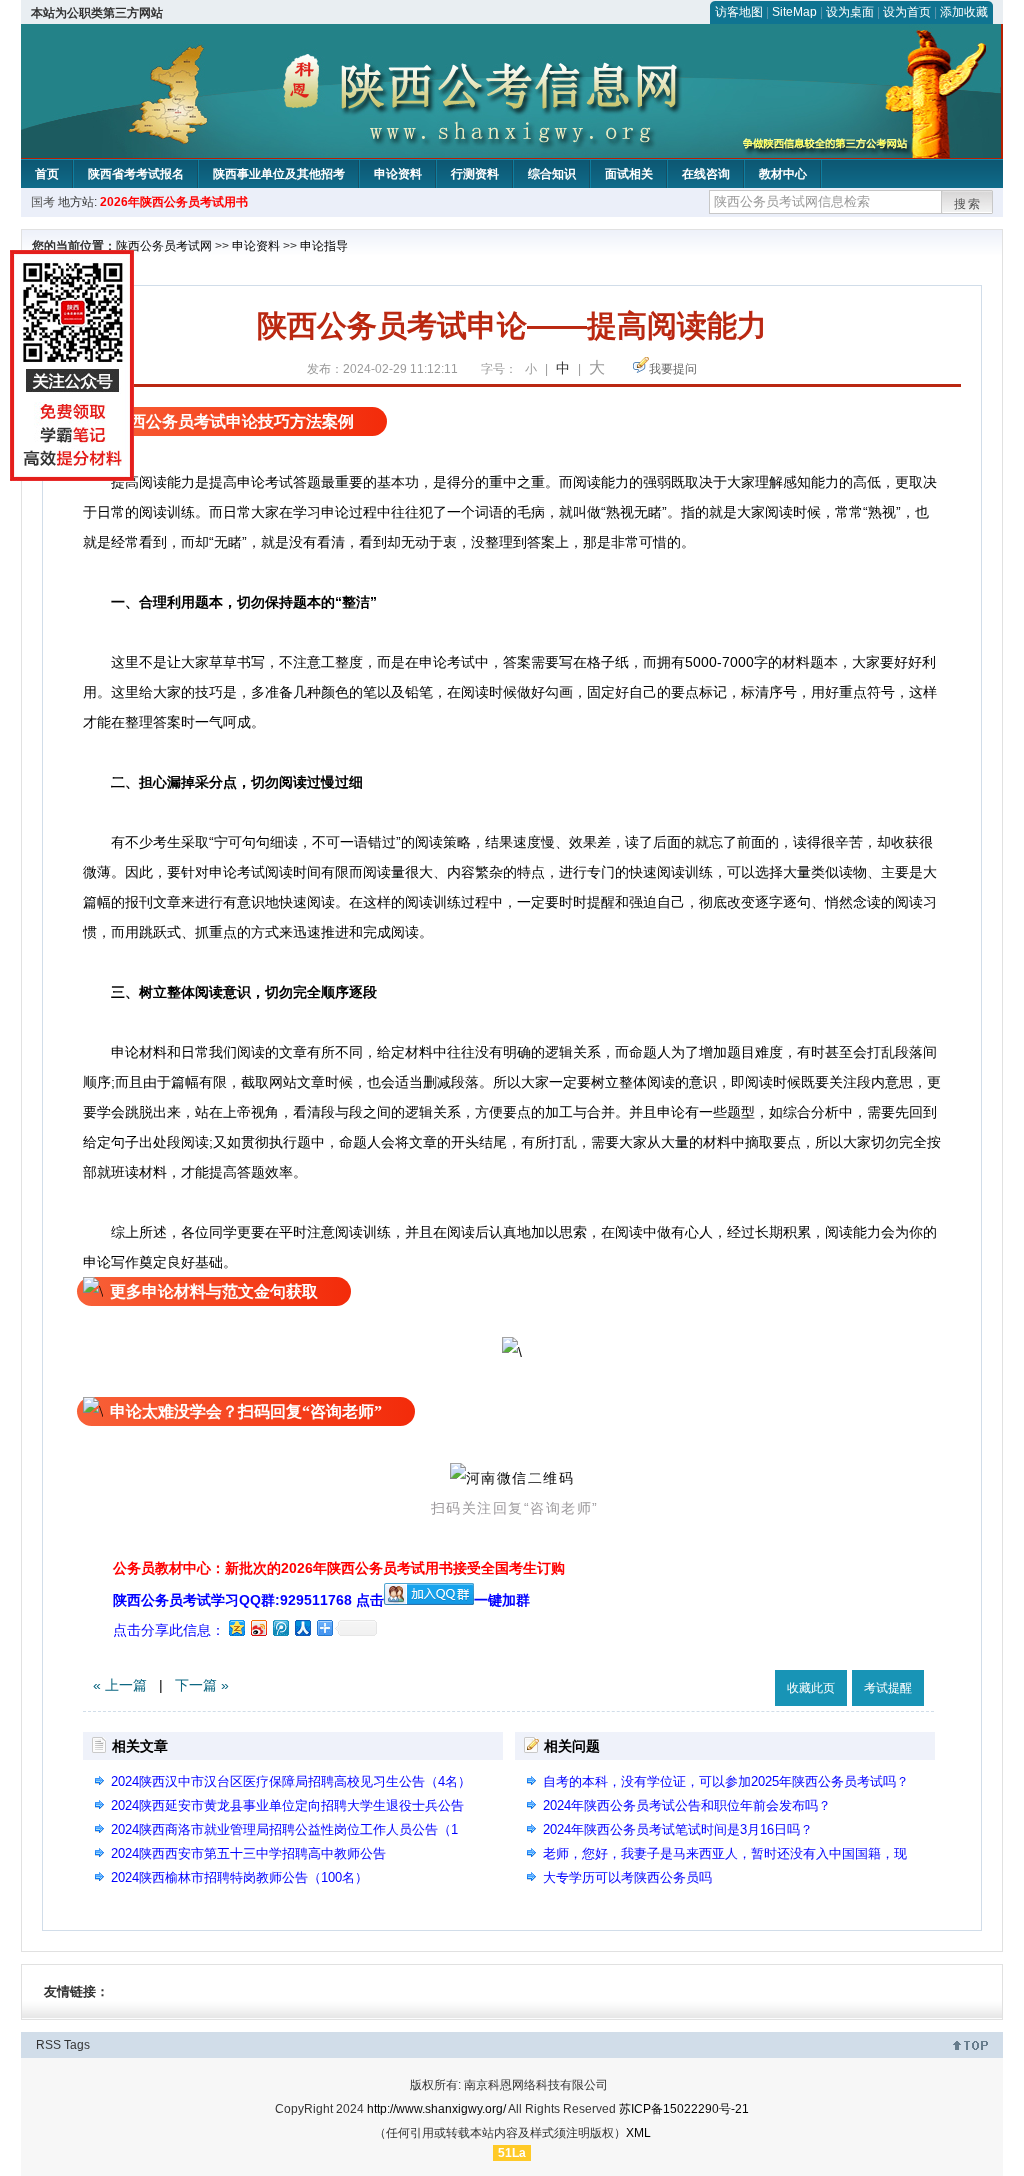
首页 (47, 174)
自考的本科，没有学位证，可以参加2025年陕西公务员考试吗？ (726, 1781)
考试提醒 (888, 1688)
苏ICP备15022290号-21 (684, 2109)
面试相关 (629, 174)
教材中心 (783, 174)
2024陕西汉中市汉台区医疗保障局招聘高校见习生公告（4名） (291, 1781)
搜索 (968, 204)
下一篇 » (202, 1685)
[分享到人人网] (302, 1627)
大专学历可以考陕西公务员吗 (627, 1877)
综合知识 (552, 174)
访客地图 (739, 12)
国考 (43, 202)
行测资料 (475, 174)
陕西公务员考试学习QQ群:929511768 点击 (248, 1600)
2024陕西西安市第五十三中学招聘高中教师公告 (248, 1853)
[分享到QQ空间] (236, 1627)
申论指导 (324, 246)
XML (638, 2133)
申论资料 (398, 174)
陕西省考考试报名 (136, 174)
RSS (48, 2045)
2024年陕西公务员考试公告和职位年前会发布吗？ (687, 1805)
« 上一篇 (120, 1685)
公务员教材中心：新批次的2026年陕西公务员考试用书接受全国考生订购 (339, 1568)
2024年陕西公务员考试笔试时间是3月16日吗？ (678, 1829)
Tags (77, 2045)
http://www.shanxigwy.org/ (436, 2109)
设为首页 (907, 12)
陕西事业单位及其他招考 (279, 174)
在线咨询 (706, 174)
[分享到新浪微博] (258, 1627)
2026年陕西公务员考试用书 (174, 202)
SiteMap (794, 12)
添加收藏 (964, 12)
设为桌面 (850, 12)
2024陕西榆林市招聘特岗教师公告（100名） (239, 1877)
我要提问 (673, 369)
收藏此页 (811, 1688)
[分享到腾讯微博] (280, 1627)
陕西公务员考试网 (164, 246)
